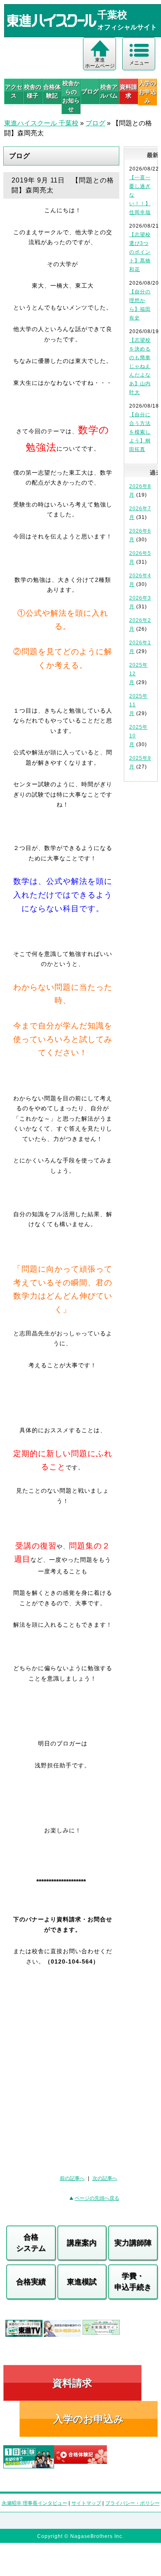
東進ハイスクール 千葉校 (41, 123)
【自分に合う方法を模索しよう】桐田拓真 (140, 432)
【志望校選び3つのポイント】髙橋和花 (140, 252)
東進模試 (82, 2282)
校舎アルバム (109, 91)
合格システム (31, 2243)
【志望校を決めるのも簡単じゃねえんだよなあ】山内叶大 (140, 366)
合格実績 (31, 2282)
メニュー (139, 63)
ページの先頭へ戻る (97, 2198)
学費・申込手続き (133, 2282)
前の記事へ (72, 2178)
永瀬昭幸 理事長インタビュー (34, 2503)
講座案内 (82, 2243)
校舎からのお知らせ (71, 96)
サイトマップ (86, 2503)
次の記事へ (105, 2178)
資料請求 (128, 91)
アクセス (14, 91)
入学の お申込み (147, 92)
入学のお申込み (89, 2419)
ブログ (90, 91)
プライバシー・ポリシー (133, 2503)
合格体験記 (52, 91)
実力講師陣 (133, 2243)
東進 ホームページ (100, 63)
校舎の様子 (33, 91)
